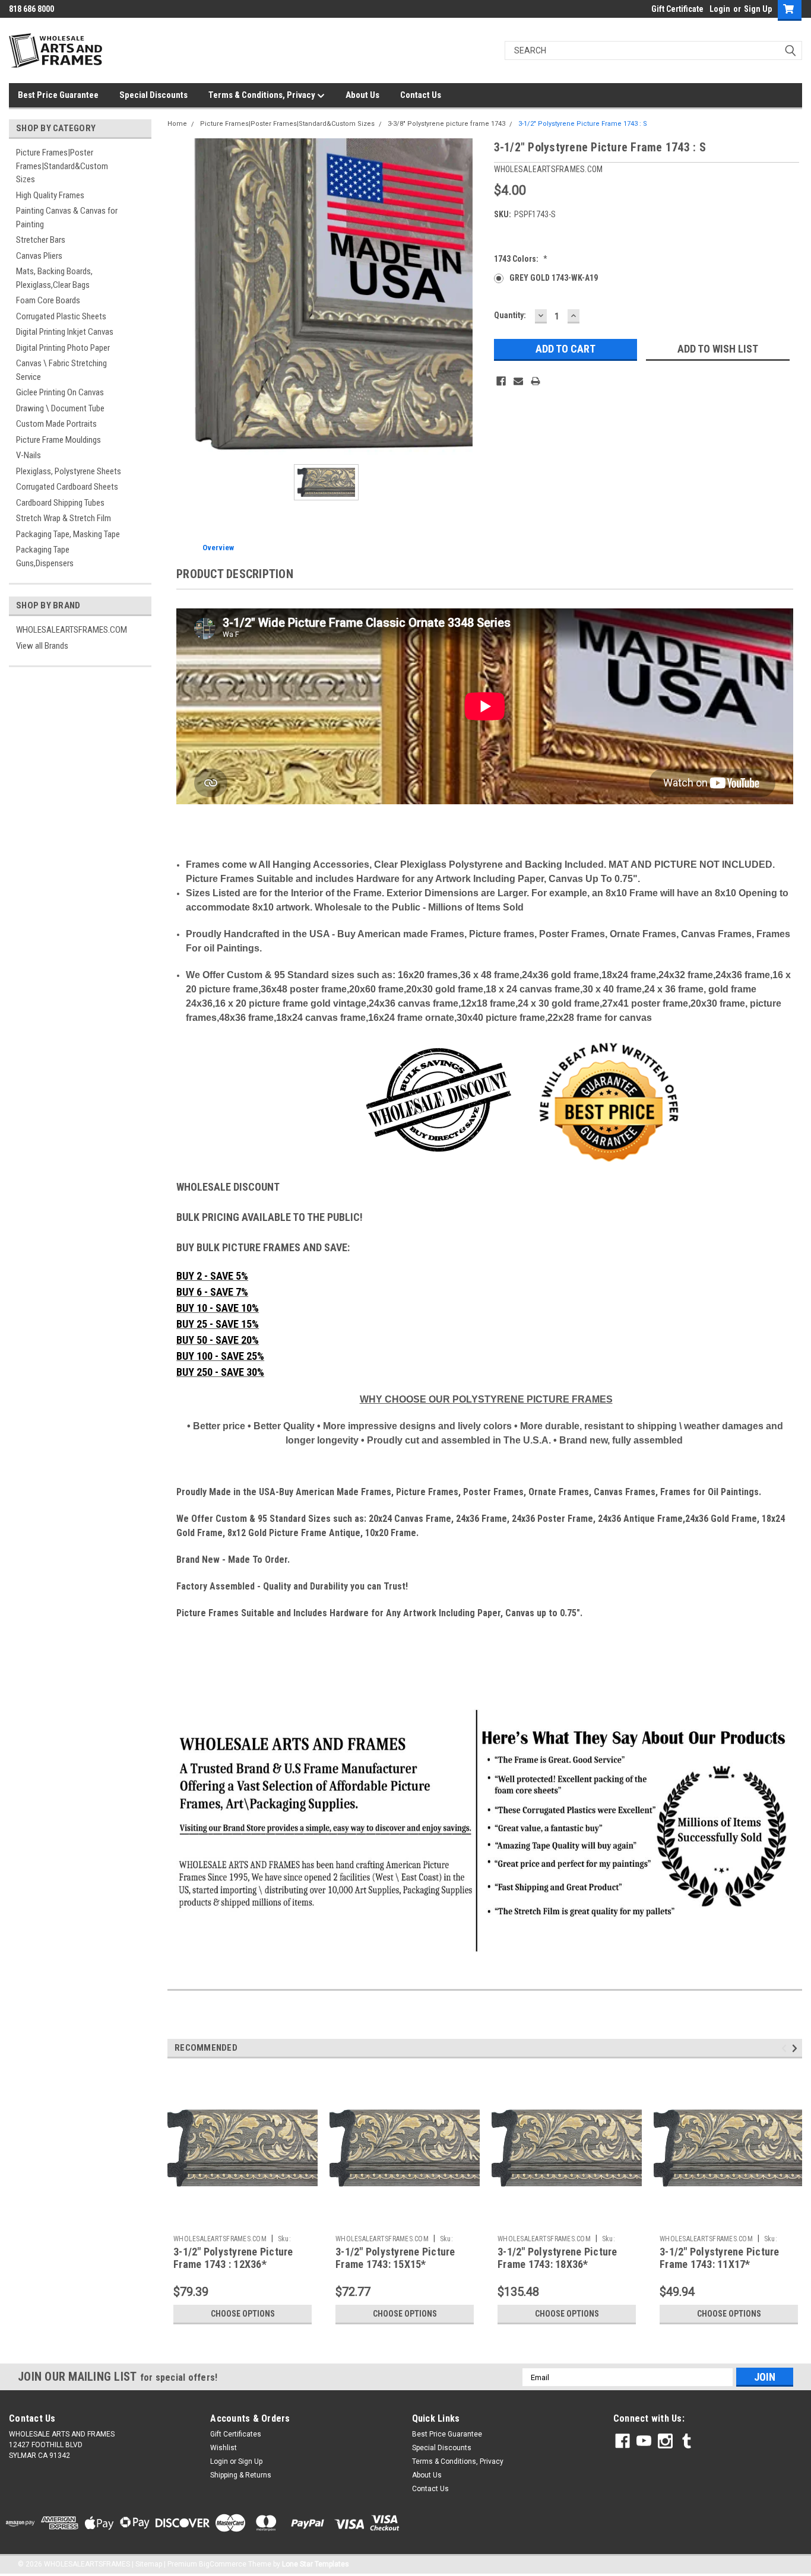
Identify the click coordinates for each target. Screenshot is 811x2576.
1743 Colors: (521, 259)
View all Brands (42, 646)
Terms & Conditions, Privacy (263, 95)
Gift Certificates (236, 2434)
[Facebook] (501, 381)
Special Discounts (153, 95)
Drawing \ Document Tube (60, 408)
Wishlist (224, 2448)
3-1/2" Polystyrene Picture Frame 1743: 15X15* (395, 2258)
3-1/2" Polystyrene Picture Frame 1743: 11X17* (720, 2258)
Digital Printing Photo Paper (63, 348)
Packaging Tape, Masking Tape (68, 534)
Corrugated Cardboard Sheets (67, 487)
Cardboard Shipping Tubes (60, 503)
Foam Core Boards (48, 300)
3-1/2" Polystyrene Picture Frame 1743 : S (583, 124)
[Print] (536, 381)
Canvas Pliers (39, 256)
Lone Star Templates (316, 2564)
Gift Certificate (677, 9)
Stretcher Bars (41, 240)
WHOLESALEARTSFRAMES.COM (72, 630)
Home (177, 124)
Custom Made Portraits (56, 424)
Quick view (243, 2220)
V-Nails (28, 455)
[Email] (518, 381)
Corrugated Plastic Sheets (61, 316)
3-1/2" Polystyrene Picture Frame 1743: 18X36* (557, 2258)
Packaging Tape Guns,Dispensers (45, 556)
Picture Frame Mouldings (58, 440)
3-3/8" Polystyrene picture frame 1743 (446, 124)
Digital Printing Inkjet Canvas (65, 332)
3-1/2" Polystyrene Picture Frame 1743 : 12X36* (233, 2258)
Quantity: (510, 315)
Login (720, 9)
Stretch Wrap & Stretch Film (64, 518)
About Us (362, 95)
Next (796, 2049)
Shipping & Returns (241, 2475)
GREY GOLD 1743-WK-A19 (554, 278)
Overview (218, 548)
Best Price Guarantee (58, 95)
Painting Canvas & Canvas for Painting (67, 218)
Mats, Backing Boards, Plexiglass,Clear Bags (54, 278)
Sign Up (758, 9)
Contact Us (421, 95)
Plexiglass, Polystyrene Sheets (69, 471)
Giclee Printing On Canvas (60, 392)
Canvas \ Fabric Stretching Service (61, 370)
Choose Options (243, 2314)
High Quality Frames (50, 195)
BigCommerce (223, 2564)
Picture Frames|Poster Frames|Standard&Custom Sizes (62, 166)
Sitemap (149, 2564)
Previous (786, 2049)
